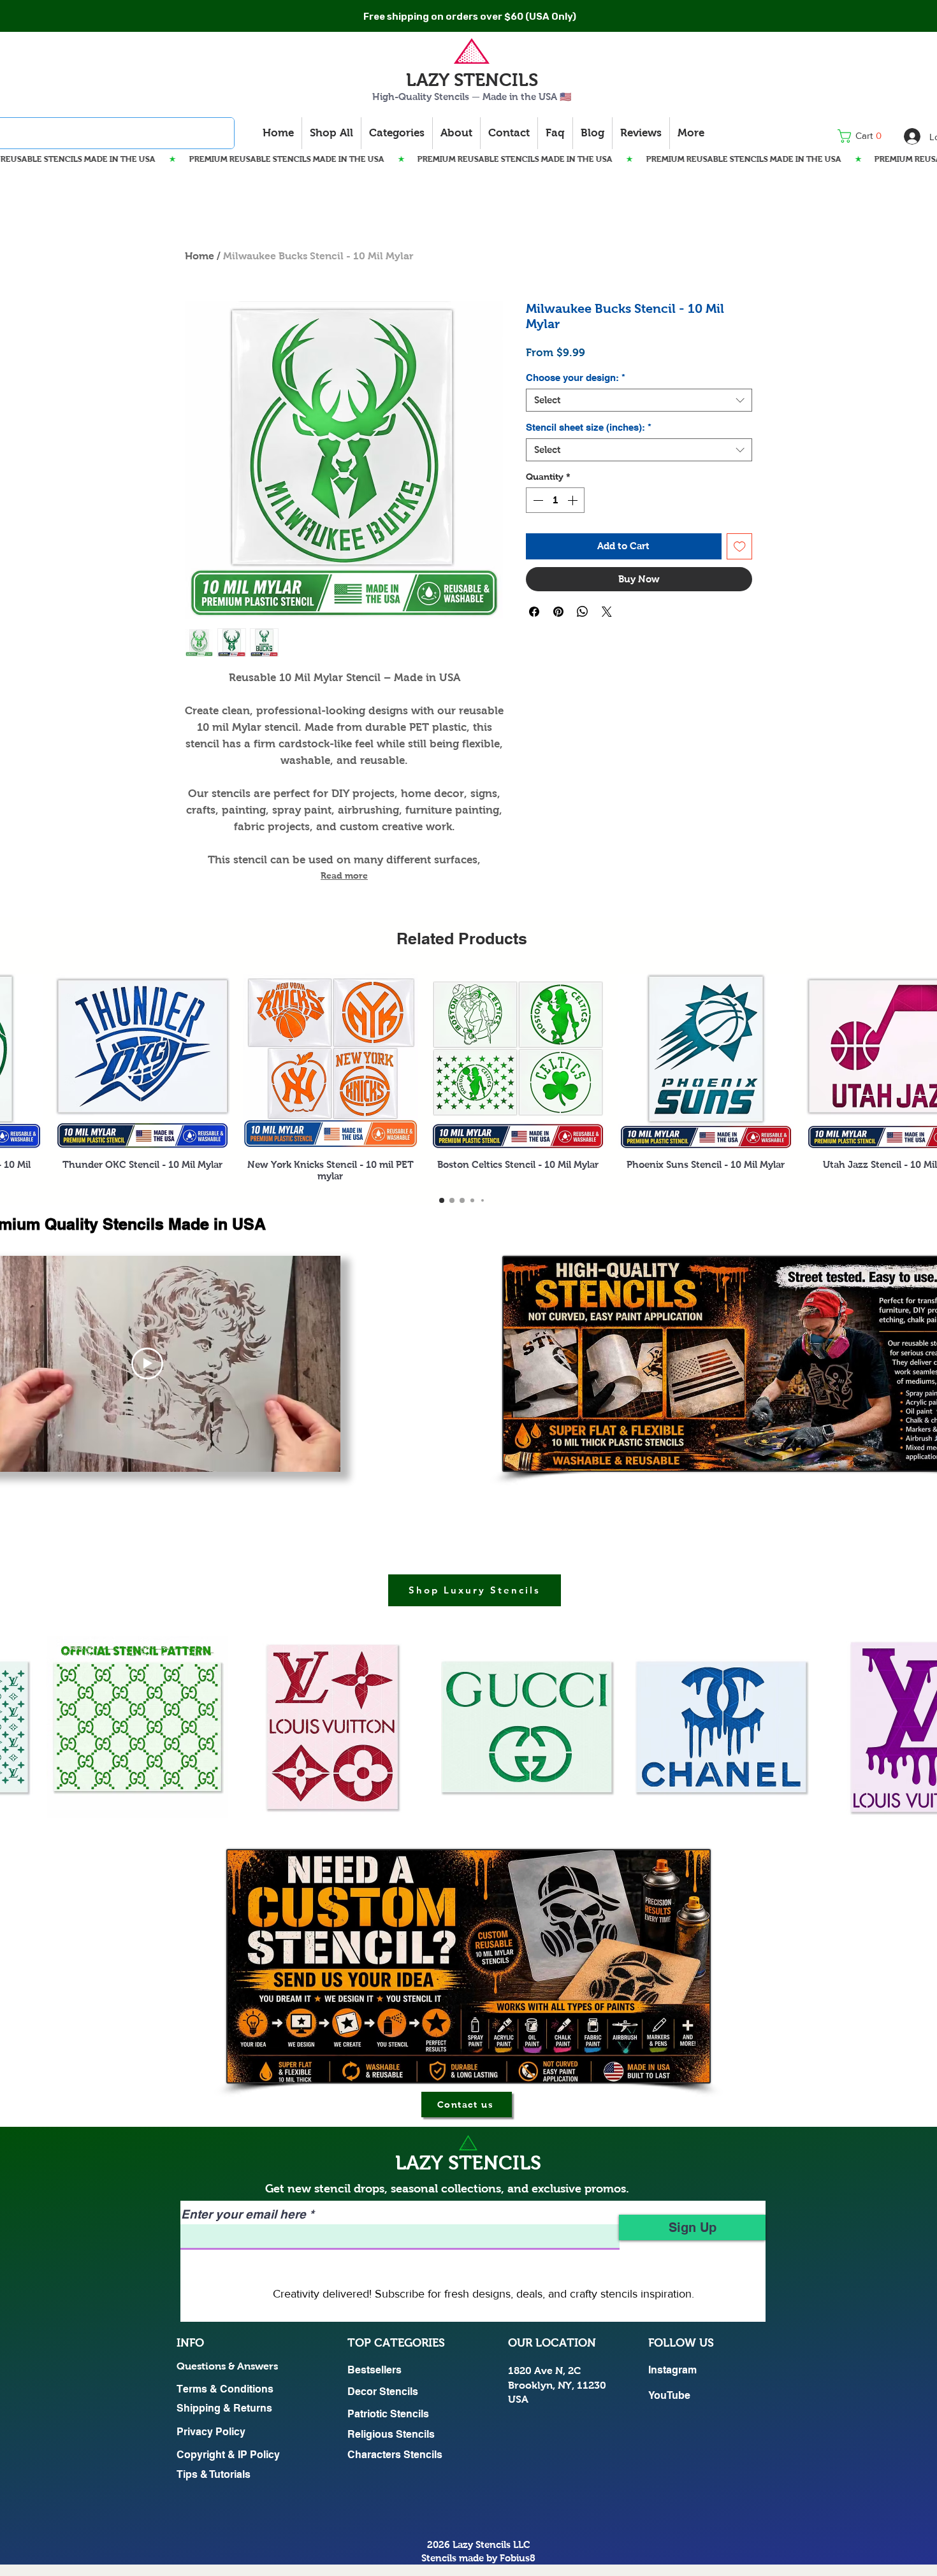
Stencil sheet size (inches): (589, 427)
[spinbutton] (555, 500)
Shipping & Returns (224, 2408)
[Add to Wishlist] (740, 546)
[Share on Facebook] (534, 649)
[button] (863, 136)
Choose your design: (576, 378)
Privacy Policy (211, 2432)
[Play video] (147, 1364)
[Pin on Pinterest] (558, 649)
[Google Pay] (639, 615)
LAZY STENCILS (472, 80)
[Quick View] (143, 1061)
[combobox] (639, 400)
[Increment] (574, 500)
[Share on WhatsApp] (583, 649)
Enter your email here (243, 2214)
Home (200, 256)
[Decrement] (537, 500)
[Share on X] (607, 649)
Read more (344, 875)
